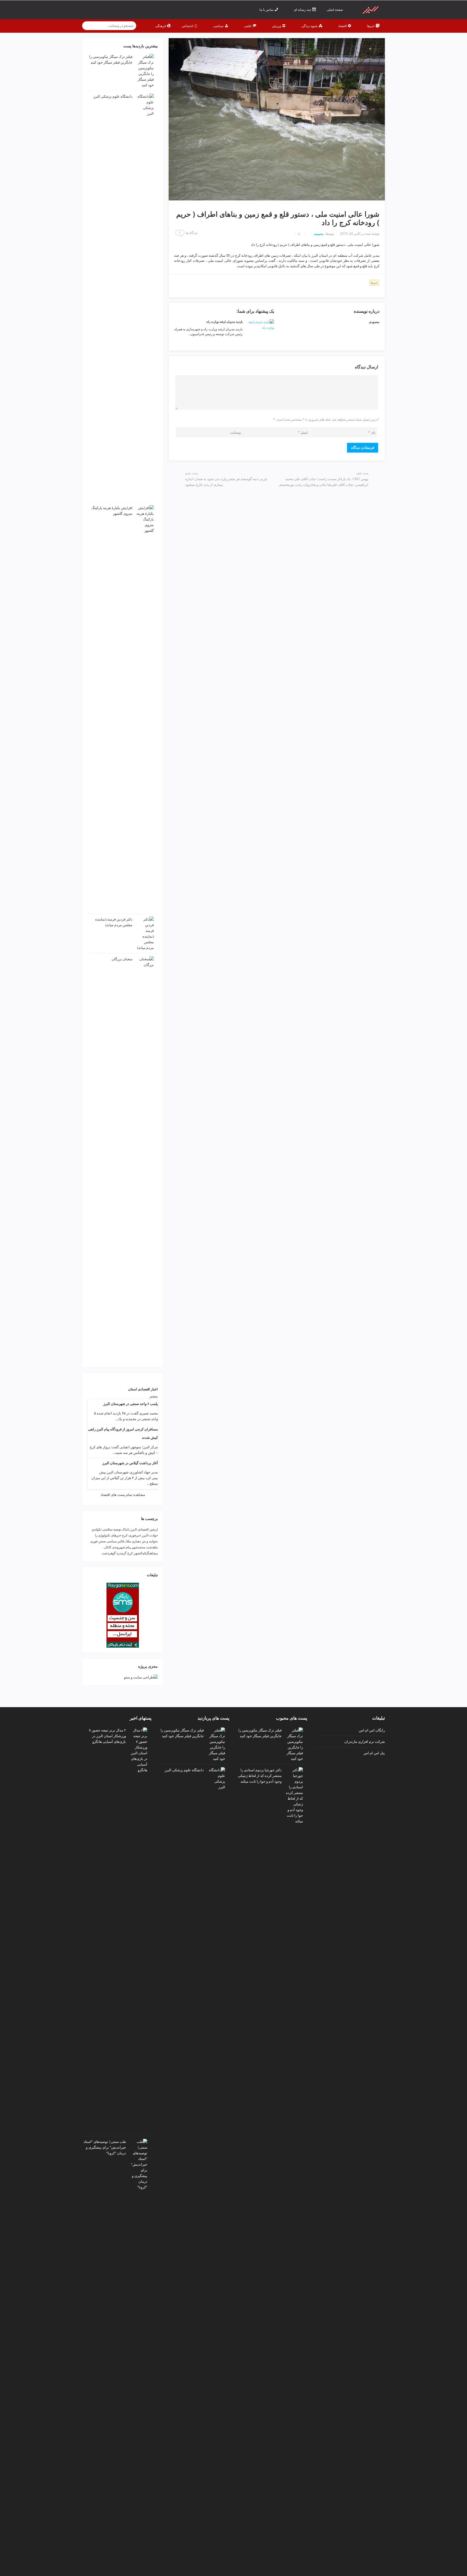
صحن (102, 1541)
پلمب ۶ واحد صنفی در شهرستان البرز (131, 1404)
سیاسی (112, 1541)
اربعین (154, 1529)
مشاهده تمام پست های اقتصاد (123, 1495)
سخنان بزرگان (122, 959)
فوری (94, 1541)
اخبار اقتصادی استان (143, 1389)
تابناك (126, 1529)
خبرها (374, 283)
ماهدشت (152, 1547)
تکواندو (97, 1529)
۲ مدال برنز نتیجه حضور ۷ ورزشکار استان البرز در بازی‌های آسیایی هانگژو (107, 1736)
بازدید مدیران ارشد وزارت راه (225, 321)
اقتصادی (143, 1529)
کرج (130, 1553)
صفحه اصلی (335, 10)
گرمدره (121, 1553)
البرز (134, 1529)
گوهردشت (109, 1553)
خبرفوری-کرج (131, 1535)
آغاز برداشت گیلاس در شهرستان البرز (130, 1463)
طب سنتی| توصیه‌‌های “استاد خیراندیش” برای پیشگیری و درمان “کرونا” (105, 2147)
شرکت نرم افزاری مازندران (365, 1741)
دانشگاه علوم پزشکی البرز (113, 96)
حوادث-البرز (150, 1535)
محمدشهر (138, 1547)
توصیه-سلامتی (112, 1529)
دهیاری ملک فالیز (129, 1541)
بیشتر (154, 1396)
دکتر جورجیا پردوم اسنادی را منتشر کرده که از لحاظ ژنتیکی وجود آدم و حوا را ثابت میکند (260, 1776)
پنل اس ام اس (374, 1753)
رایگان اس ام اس (372, 1730)
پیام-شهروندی (121, 1547)
